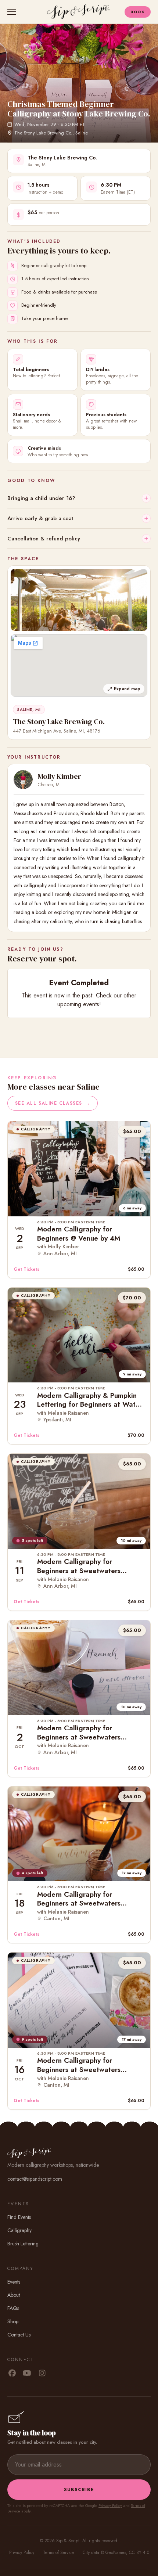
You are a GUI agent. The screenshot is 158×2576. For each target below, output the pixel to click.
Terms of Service (58, 2552)
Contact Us (19, 2335)
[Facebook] (12, 2374)
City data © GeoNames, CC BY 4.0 (116, 2552)
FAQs (13, 2308)
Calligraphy (19, 2230)
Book (138, 12)
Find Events (19, 2217)
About (14, 2295)
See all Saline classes (53, 1103)
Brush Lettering (23, 2244)
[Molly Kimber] (23, 780)
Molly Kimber (60, 776)
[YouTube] (27, 2374)
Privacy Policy (110, 2505)
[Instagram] (42, 2374)
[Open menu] (13, 12)
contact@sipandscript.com (35, 2179)
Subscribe (79, 2489)
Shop (13, 2321)
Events (14, 2282)
